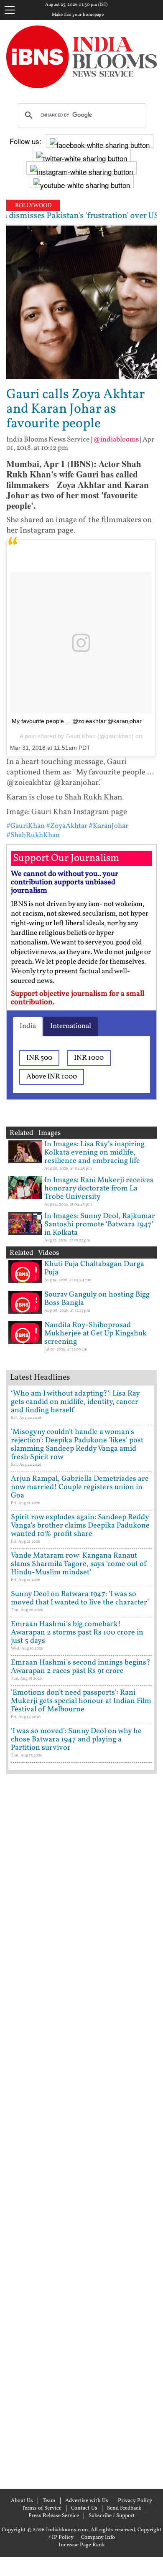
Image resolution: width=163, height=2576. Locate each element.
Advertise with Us (87, 2501)
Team (49, 2501)
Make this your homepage (78, 15)
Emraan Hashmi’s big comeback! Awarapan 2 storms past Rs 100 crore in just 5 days (77, 1633)
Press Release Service (54, 2516)
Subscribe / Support (112, 2516)
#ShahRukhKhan (33, 835)
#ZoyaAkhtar (67, 826)
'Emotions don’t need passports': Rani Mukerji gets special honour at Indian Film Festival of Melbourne (81, 1701)
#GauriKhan (25, 826)
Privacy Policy (135, 2501)
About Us (22, 2501)
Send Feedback (124, 2508)
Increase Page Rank (82, 2545)
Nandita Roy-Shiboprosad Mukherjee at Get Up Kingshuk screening (96, 1334)
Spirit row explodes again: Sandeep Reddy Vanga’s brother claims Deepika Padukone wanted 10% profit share (80, 1526)
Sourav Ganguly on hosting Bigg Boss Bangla (97, 1299)
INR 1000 (89, 1058)
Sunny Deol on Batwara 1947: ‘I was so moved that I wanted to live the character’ (80, 1598)
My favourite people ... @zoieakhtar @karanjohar (77, 721)
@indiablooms (116, 440)
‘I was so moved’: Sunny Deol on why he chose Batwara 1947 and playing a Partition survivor (76, 1740)
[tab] (28, 1026)
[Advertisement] (81, 2130)
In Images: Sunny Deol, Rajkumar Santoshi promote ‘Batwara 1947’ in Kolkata (100, 1225)
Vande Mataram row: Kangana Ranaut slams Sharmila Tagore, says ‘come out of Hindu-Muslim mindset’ (79, 1564)
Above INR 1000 (52, 1077)
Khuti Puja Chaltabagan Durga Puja (94, 1268)
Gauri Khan (81, 736)
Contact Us (84, 2508)
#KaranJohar (108, 826)
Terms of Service (42, 2508)
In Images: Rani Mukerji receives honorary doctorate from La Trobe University (99, 1189)
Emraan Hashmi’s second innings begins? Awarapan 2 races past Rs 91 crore (81, 1667)
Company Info (98, 2538)
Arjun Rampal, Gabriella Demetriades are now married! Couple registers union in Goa (80, 1487)
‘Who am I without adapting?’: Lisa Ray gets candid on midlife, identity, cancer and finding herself (75, 1402)
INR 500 (39, 1058)
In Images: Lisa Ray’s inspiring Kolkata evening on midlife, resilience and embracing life (94, 1153)
